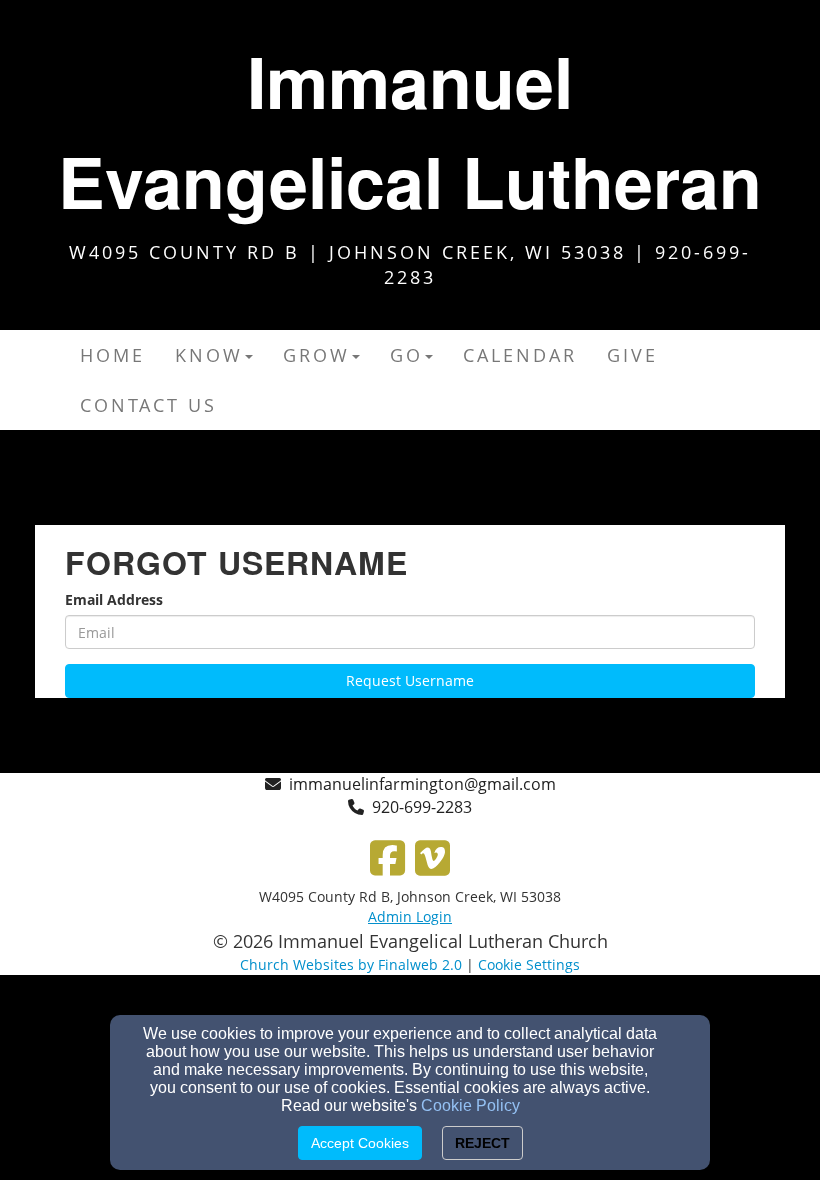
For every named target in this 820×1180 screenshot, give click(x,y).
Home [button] (112, 355)
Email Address (114, 599)
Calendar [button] (520, 355)
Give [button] (632, 355)
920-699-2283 (422, 807)
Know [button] (209, 355)
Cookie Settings (529, 964)
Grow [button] (316, 355)
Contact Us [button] (148, 405)
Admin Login (410, 916)
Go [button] (406, 355)
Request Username (410, 680)
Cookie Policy (470, 1105)
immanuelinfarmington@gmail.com (422, 784)
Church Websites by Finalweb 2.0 (351, 964)
